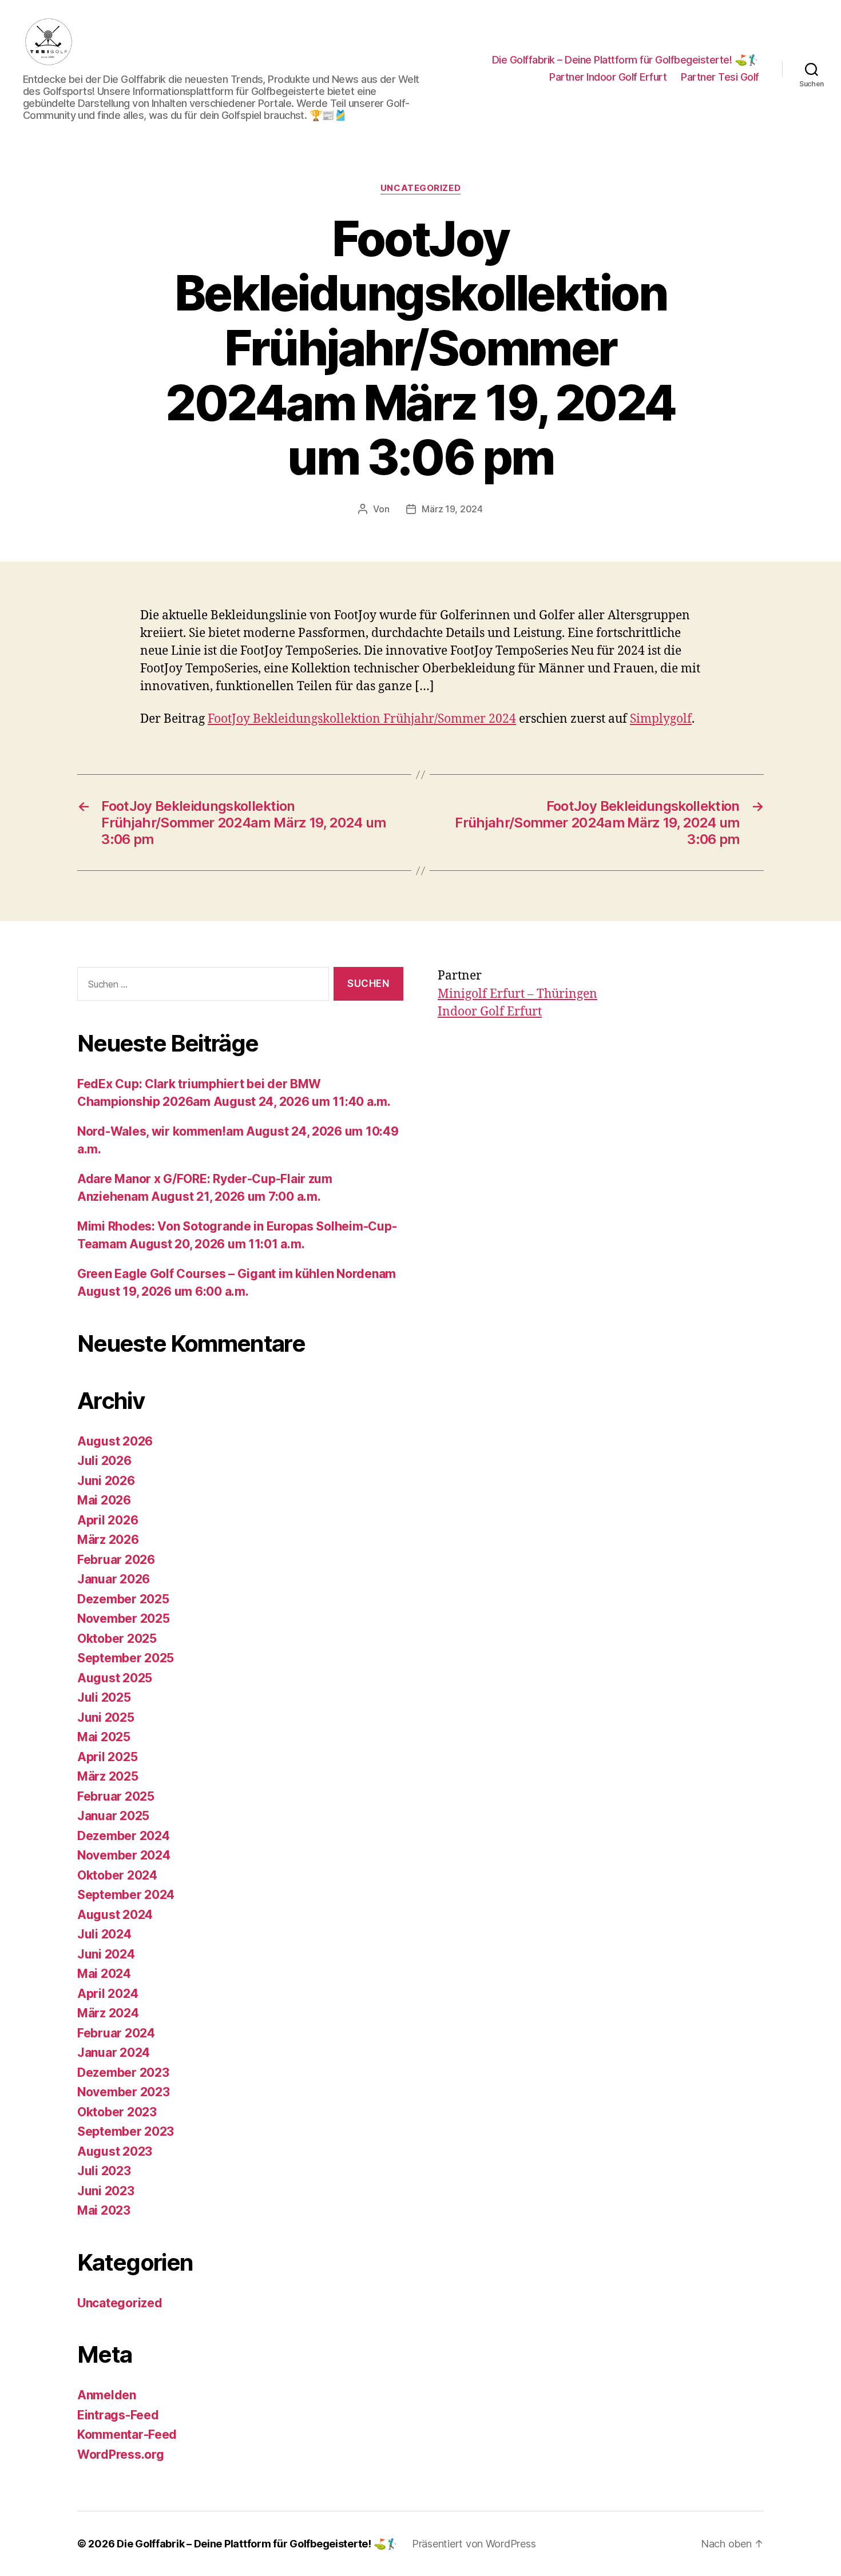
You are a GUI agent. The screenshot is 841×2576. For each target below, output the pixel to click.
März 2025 (108, 1776)
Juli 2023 (104, 2171)
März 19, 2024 (452, 509)
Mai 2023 (104, 2210)
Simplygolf (661, 719)
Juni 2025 (106, 1717)
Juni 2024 (106, 1954)
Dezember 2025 (123, 1599)
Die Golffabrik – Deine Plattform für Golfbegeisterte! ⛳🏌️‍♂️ (626, 60)
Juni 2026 (106, 1481)
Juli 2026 (104, 1461)
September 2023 (126, 2131)
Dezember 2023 (123, 2073)
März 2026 (108, 1540)
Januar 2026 (114, 1579)
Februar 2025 (116, 1796)
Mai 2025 (104, 1737)
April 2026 (108, 1520)
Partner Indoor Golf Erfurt (608, 77)
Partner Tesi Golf (720, 77)
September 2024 (126, 1895)
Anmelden (107, 2395)
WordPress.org (121, 2454)
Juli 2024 (104, 1934)
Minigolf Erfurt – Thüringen (517, 994)
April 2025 (107, 1757)
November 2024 (124, 1855)
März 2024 (108, 2013)
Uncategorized (420, 188)
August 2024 (115, 1915)
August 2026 (115, 1441)
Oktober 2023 (117, 2112)
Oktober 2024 (117, 1875)
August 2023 (115, 2151)
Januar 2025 (113, 1816)
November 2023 (124, 2092)
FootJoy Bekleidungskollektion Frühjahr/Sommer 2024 (362, 719)
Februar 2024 (116, 2033)
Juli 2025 (104, 1697)
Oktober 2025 (117, 1639)
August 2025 (115, 1678)
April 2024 (108, 1994)
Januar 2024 (114, 2053)
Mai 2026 (104, 1500)
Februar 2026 (116, 1560)
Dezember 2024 (124, 1836)
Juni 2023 (106, 2191)
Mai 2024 (104, 1974)
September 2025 (126, 1658)
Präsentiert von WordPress (474, 2544)
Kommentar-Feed (127, 2434)
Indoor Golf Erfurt (490, 1012)
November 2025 (124, 1619)
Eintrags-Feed (118, 2415)
